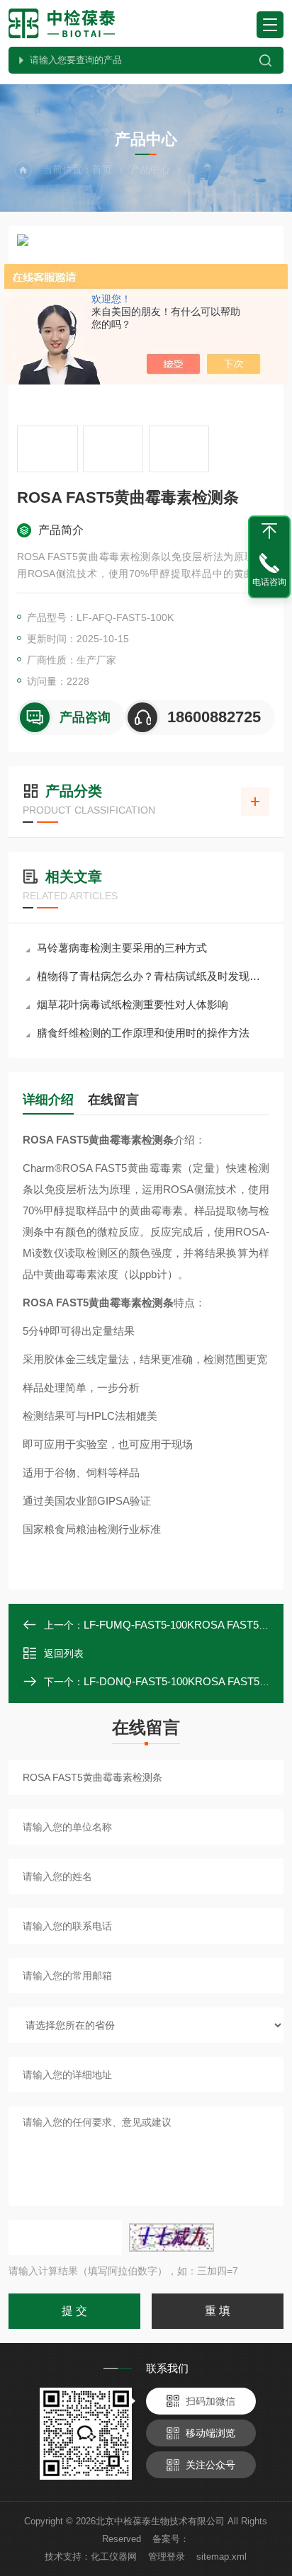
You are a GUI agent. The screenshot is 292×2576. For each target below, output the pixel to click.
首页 (102, 169)
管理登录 (167, 2557)
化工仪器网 (114, 2557)
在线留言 (113, 1100)
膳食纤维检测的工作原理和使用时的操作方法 (143, 1033)
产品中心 (150, 169)
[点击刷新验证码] (172, 2238)
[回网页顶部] (269, 531)
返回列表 (64, 1653)
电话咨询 (269, 582)
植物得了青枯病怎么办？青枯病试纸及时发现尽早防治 (153, 976)
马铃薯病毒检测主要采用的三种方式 (122, 948)
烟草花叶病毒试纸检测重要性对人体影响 (133, 1004)
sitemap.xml (221, 2557)
